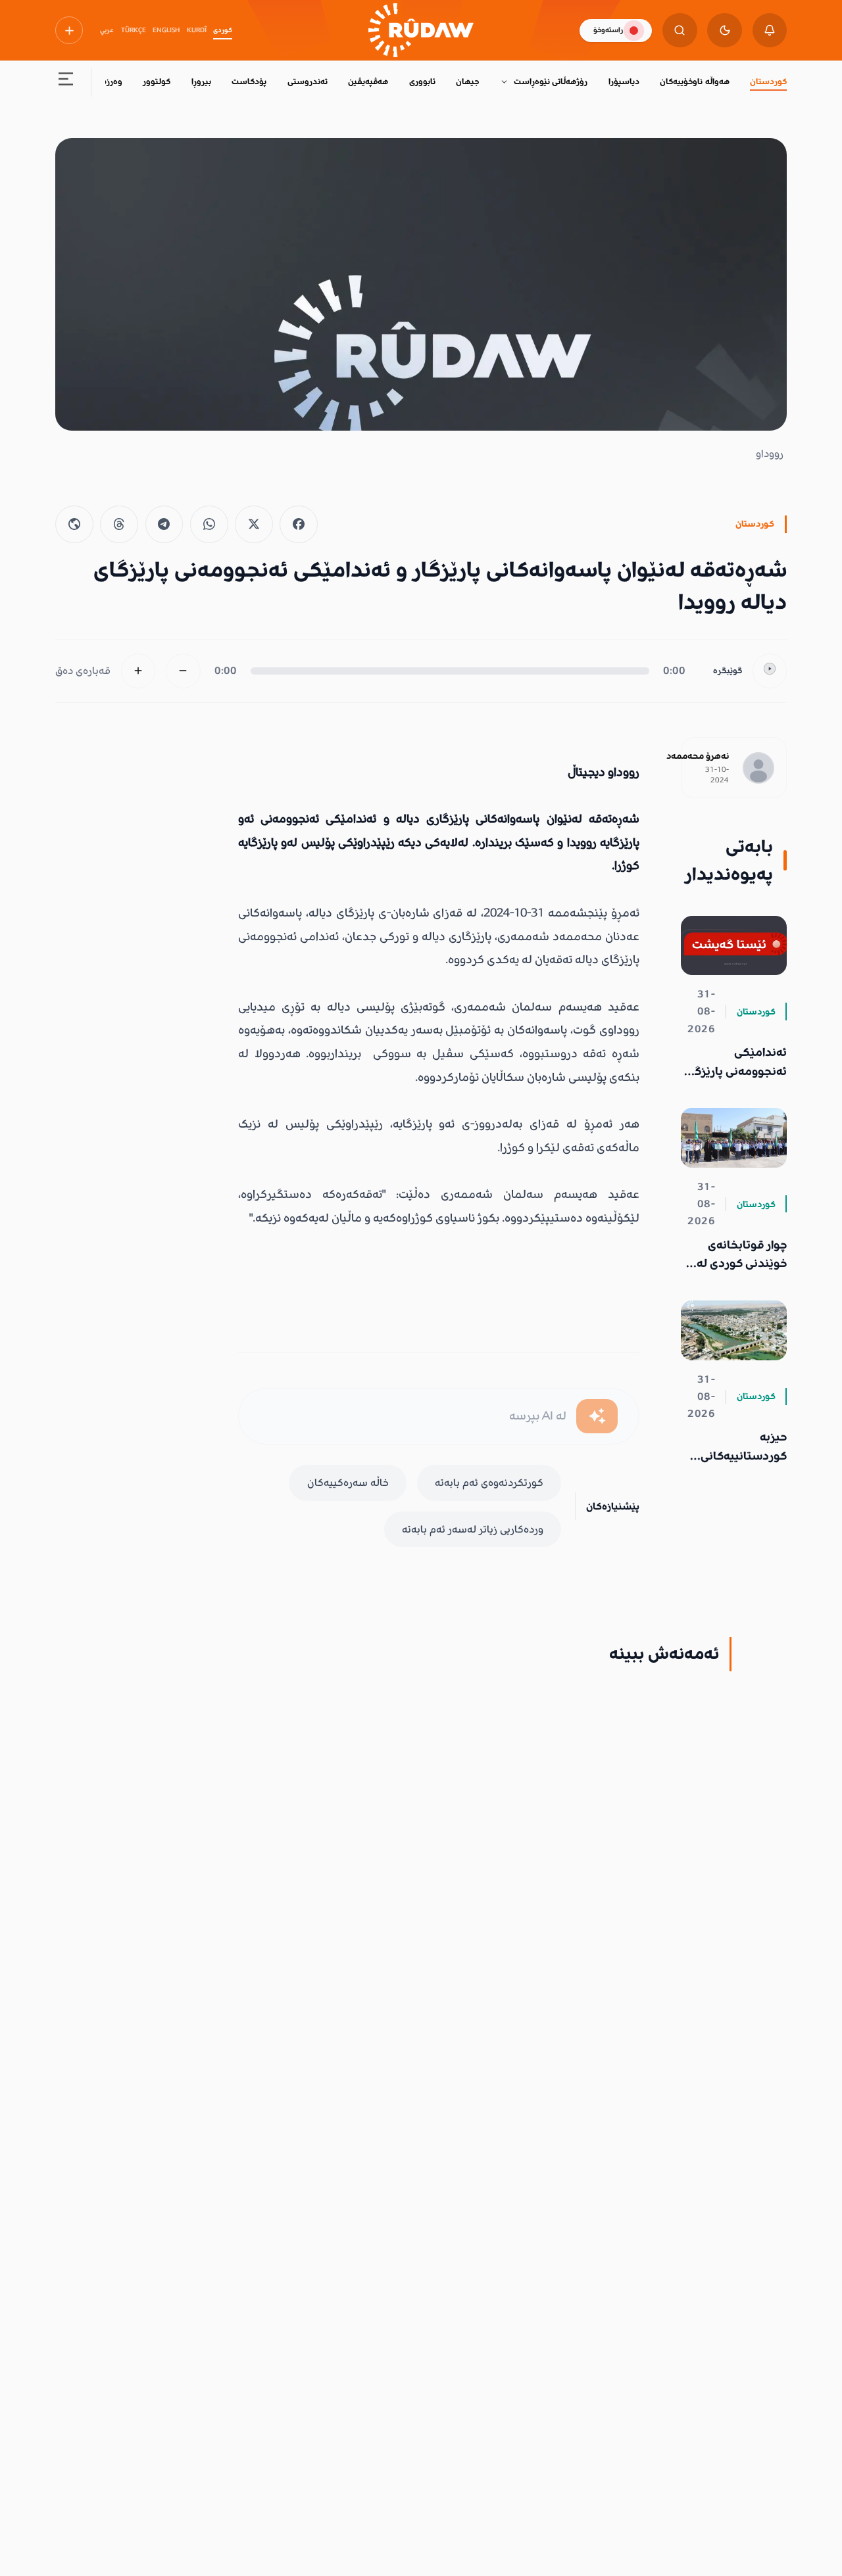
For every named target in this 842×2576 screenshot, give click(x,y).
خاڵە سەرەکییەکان (348, 1483)
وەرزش (109, 82)
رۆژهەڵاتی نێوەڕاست (551, 82)
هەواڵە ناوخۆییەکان (694, 82)
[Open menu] (66, 83)
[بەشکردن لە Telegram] (164, 525)
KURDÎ (197, 30)
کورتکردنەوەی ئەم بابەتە (489, 1483)
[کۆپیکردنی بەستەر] (74, 525)
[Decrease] (183, 671)
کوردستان (768, 82)
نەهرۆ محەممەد (698, 756)
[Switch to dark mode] (725, 31)
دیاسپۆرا (624, 82)
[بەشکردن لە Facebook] (299, 525)
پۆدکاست (249, 82)
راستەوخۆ (608, 30)
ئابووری (422, 82)
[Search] (680, 31)
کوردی (223, 30)
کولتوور (157, 82)
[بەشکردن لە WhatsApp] (209, 525)
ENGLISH (166, 30)
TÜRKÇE (134, 30)
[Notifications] (770, 31)
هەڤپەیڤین (368, 82)
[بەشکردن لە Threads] (119, 525)
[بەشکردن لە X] (254, 525)
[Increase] (138, 671)
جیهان (467, 82)
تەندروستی (308, 82)
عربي (107, 30)
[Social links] (69, 30)
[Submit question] (597, 1417)
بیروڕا (201, 82)
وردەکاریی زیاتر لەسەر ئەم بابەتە (473, 1529)
